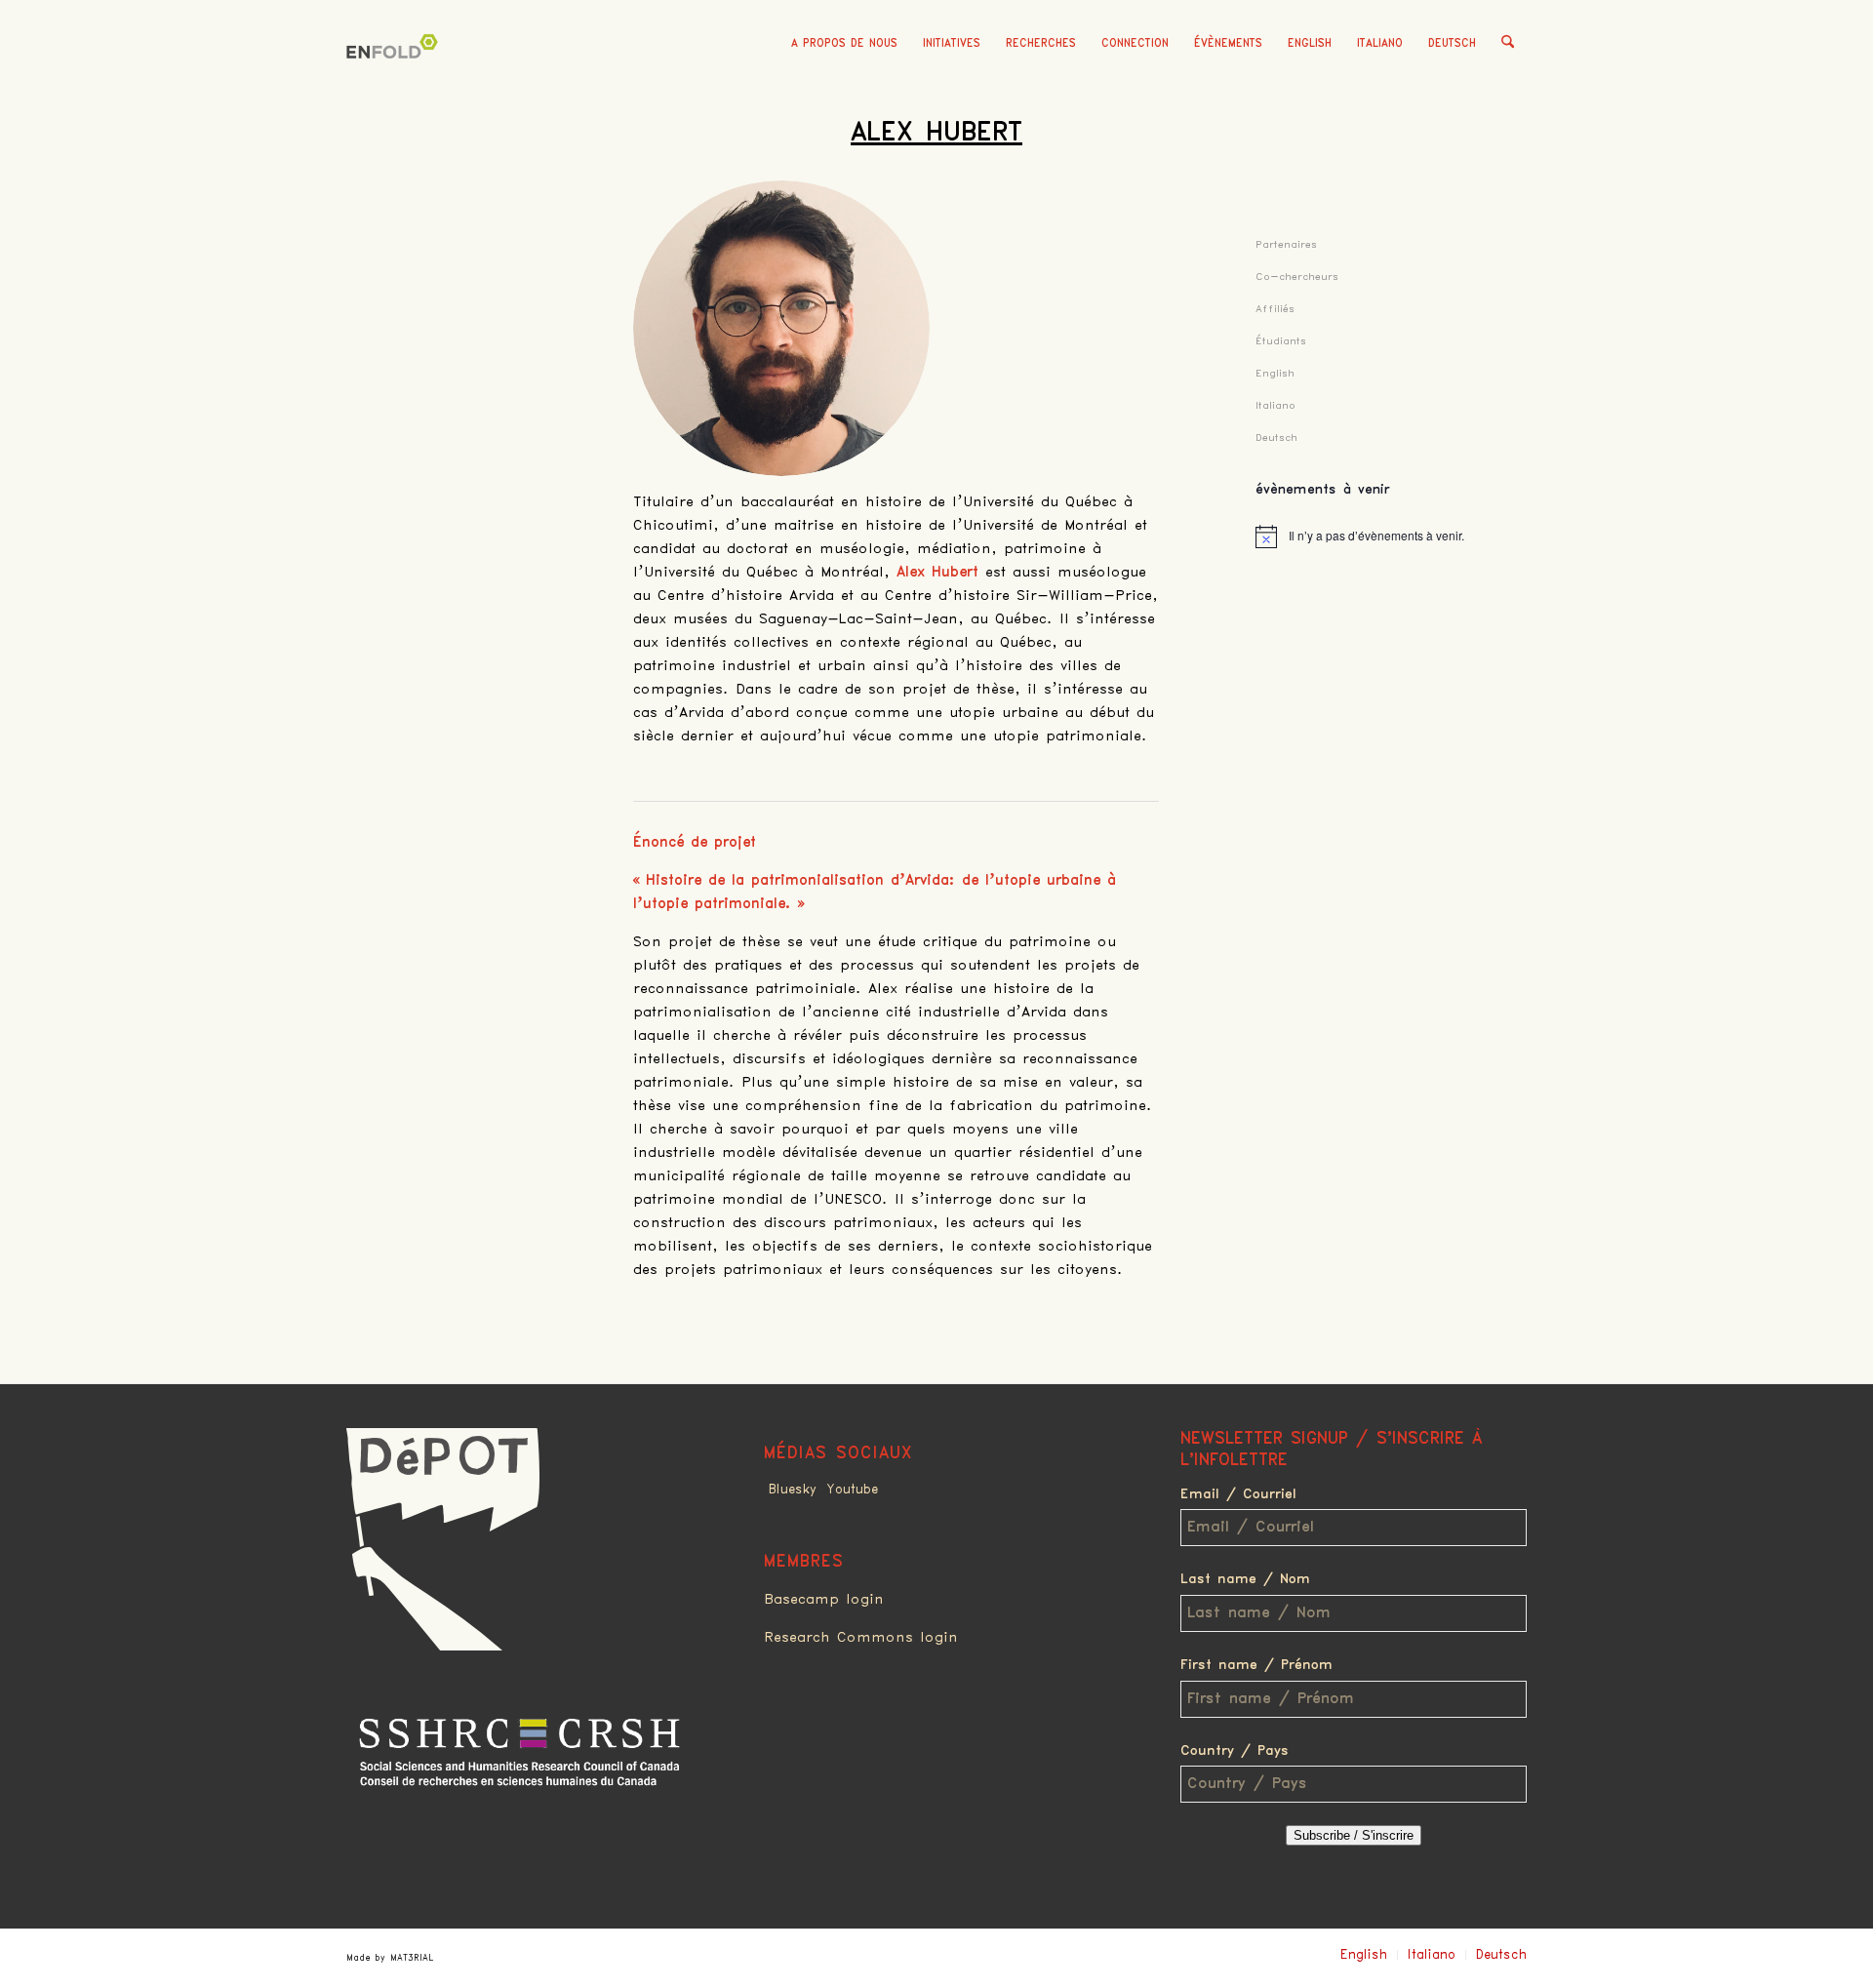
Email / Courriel (1238, 1494)
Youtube (852, 1490)
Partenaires (1286, 244)
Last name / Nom (1245, 1579)
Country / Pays (1235, 1751)
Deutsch (1452, 43)
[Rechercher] (1508, 44)
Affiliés (1275, 309)
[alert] (1391, 537)
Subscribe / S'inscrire (1354, 1835)
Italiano (1380, 43)
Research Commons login (861, 1638)
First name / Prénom (1256, 1665)
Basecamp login (824, 1600)
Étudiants (1281, 341)
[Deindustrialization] (395, 73)
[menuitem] (844, 44)
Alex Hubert (936, 133)
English (1310, 43)
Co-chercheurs (1297, 277)
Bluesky (793, 1490)
